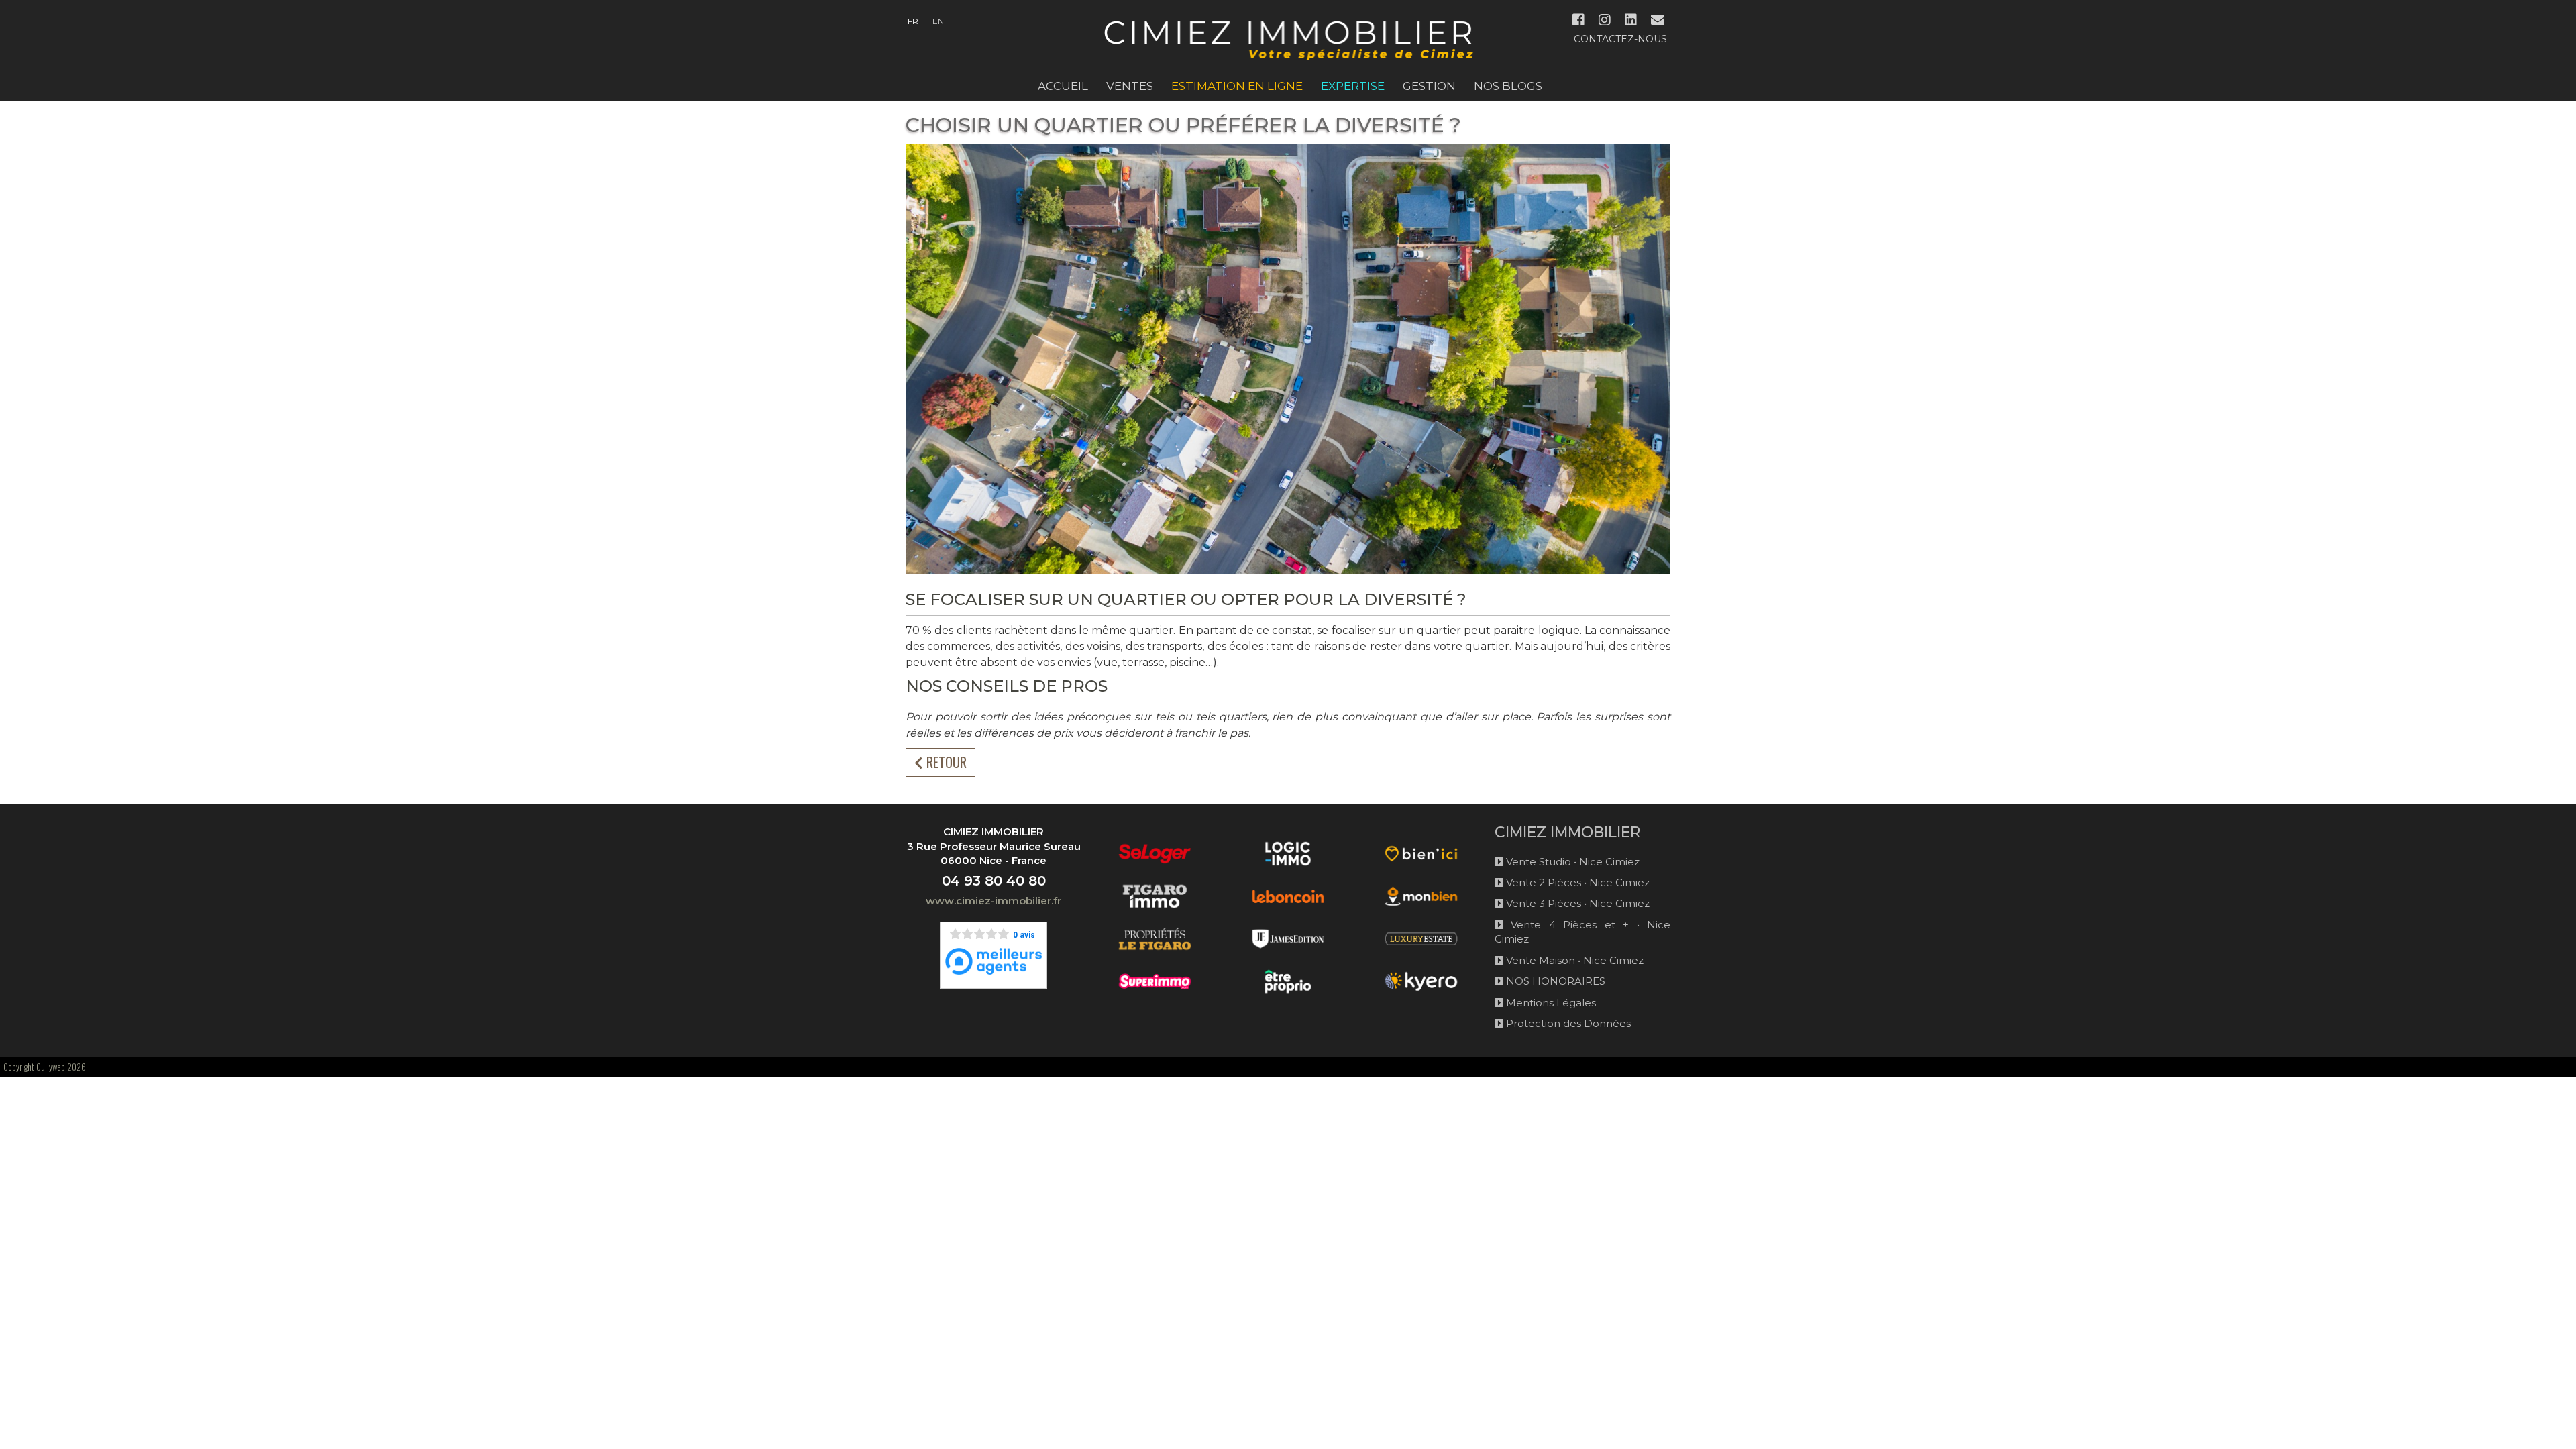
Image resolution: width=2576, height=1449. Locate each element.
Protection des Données (1567, 1023)
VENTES (1130, 86)
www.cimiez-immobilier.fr (994, 901)
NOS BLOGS (1508, 86)
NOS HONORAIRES (1554, 981)
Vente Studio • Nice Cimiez (1571, 862)
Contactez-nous (1620, 39)
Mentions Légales (1550, 1003)
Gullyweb (51, 1067)
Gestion (1429, 86)
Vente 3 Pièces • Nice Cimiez (1576, 903)
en (938, 21)
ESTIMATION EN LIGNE (1237, 86)
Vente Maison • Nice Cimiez (1573, 960)
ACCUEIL (1063, 86)
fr (913, 21)
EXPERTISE (1353, 86)
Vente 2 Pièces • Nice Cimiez (1576, 882)
